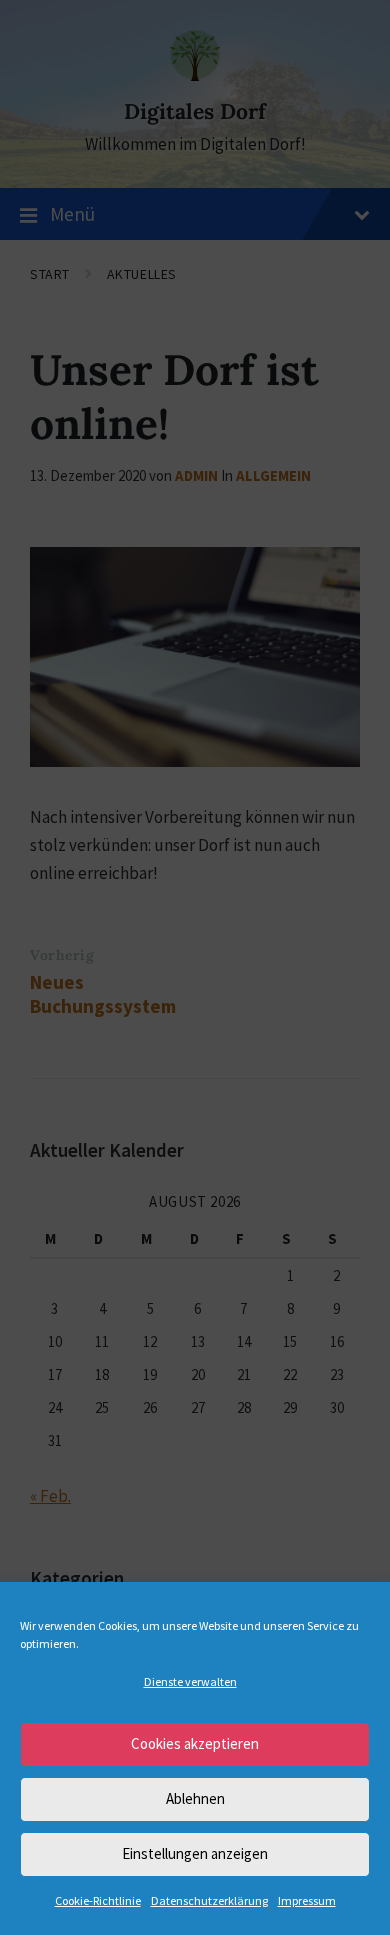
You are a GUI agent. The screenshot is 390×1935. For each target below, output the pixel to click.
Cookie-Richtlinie (98, 1900)
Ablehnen (195, 1798)
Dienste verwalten (190, 1681)
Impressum (307, 1900)
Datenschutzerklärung (209, 1900)
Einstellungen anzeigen (195, 1853)
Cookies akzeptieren (195, 1743)
